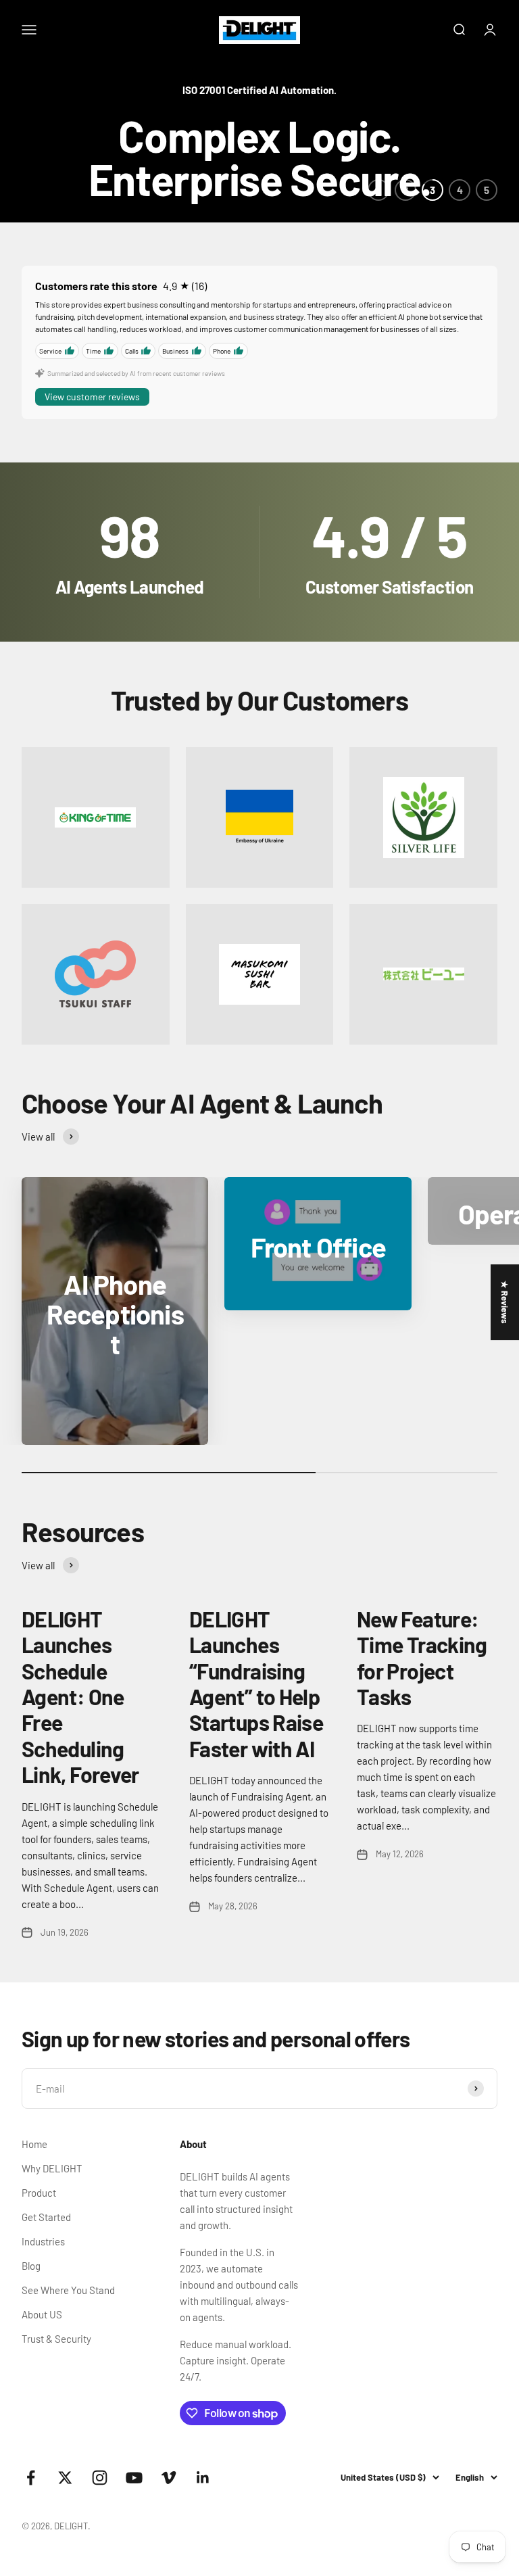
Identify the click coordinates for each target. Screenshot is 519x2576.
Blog (31, 2266)
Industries (43, 2241)
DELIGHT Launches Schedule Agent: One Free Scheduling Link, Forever (80, 1696)
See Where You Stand (68, 2290)
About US (42, 2314)
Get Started (46, 2217)
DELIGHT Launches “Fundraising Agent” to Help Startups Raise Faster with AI (256, 1684)
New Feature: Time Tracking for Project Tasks (422, 1657)
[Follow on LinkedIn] (203, 2478)
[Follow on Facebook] (31, 2478)
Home (34, 2144)
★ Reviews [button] (505, 1302)
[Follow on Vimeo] (169, 2478)
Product (39, 2193)
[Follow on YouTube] (134, 2478)
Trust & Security (56, 2339)
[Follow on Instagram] (100, 2478)
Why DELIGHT (52, 2168)
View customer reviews (92, 397)
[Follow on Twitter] (65, 2478)
